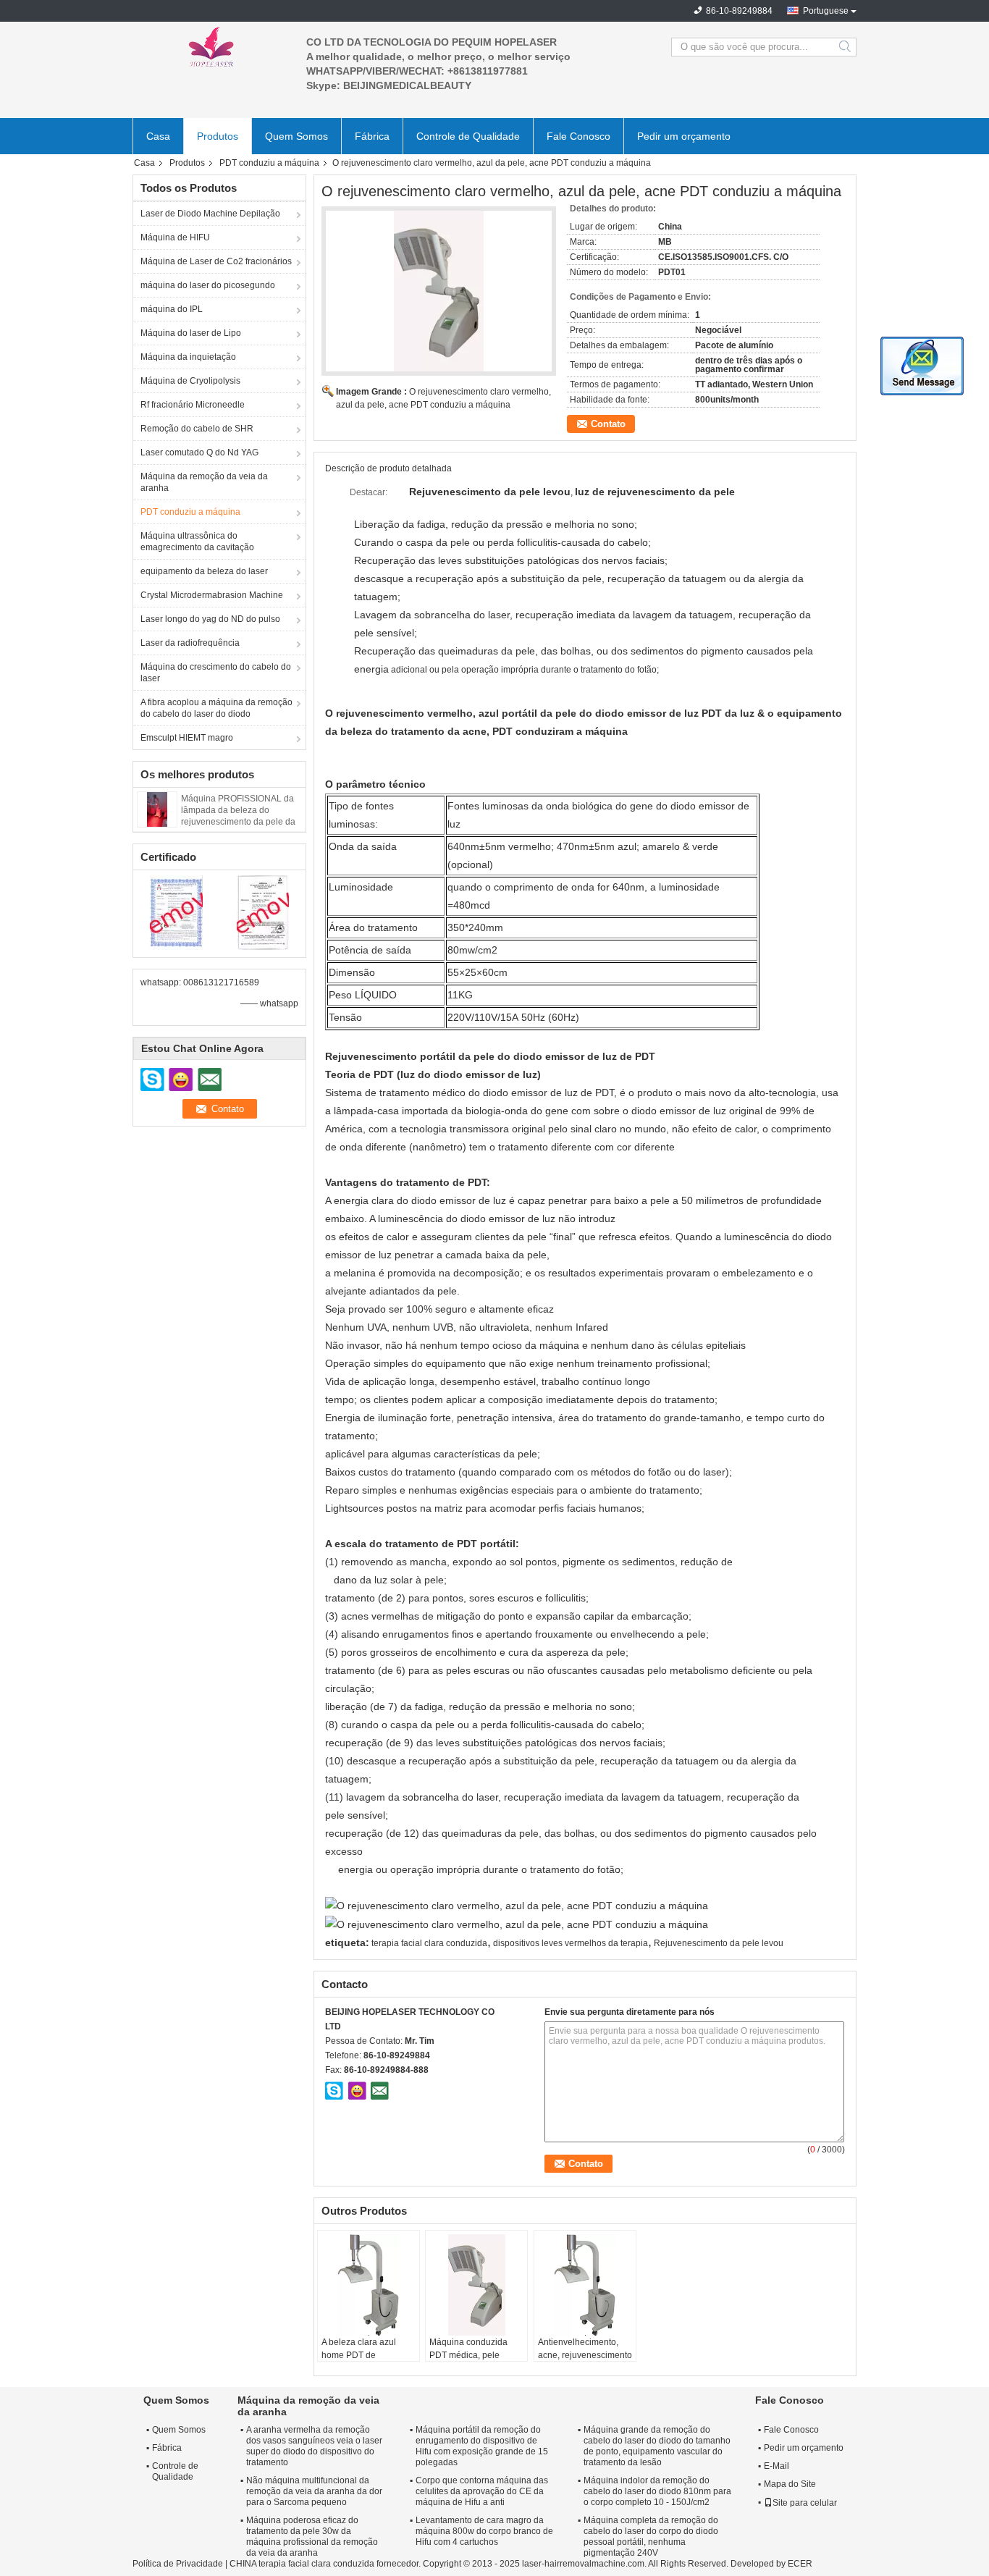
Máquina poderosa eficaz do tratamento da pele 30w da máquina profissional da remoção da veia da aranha (312, 2537)
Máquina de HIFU (175, 237)
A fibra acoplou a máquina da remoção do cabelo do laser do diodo (216, 708)
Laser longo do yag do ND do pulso (210, 619)
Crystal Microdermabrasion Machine (212, 595)
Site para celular (805, 2503)
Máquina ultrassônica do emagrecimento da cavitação (197, 542)
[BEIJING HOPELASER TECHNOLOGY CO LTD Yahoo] (357, 2090)
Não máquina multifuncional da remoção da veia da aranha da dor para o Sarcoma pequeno (314, 2491)
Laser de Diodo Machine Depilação (210, 214)
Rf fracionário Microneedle (193, 405)
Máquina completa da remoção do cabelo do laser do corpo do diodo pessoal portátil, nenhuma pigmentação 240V (651, 2537)
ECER (800, 2564)
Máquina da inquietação (188, 357)
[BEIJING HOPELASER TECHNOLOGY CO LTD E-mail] (379, 2090)
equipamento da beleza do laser (204, 571)
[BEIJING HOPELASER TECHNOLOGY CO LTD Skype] (334, 2090)
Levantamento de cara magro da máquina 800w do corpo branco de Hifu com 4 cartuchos (484, 2531)
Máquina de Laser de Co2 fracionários (216, 261)
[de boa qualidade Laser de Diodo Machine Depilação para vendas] (176, 912)
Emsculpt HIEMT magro (187, 738)
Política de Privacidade (178, 2564)
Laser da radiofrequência (190, 643)
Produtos (218, 136)
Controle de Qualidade (468, 136)
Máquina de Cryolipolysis (190, 381)
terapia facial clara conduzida (429, 1943)
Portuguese (826, 11)
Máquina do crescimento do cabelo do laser (216, 673)
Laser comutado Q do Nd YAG (199, 453)
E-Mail (777, 2466)
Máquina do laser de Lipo (191, 333)
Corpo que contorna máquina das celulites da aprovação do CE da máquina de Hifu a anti (482, 2491)
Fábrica (372, 136)
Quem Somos (296, 136)
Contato (608, 424)
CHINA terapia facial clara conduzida (302, 2564)
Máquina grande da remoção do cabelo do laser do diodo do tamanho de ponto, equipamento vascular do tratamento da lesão (657, 2446)
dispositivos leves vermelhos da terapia (571, 1943)
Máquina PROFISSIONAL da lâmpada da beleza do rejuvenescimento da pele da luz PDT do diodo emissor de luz (238, 822)
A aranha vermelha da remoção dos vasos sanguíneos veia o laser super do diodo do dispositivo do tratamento (314, 2446)
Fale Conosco (578, 136)
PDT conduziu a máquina (269, 163)
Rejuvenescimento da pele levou (719, 1943)
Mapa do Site (790, 2484)
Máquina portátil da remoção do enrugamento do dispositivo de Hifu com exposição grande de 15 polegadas (482, 2446)
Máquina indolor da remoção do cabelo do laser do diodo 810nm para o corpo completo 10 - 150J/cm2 (657, 2491)
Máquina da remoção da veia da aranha (204, 482)
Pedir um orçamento (684, 136)
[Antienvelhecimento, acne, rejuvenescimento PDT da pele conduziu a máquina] (585, 2285)
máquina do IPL (172, 309)
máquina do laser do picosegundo (208, 285)
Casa (158, 136)
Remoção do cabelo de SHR (197, 429)
